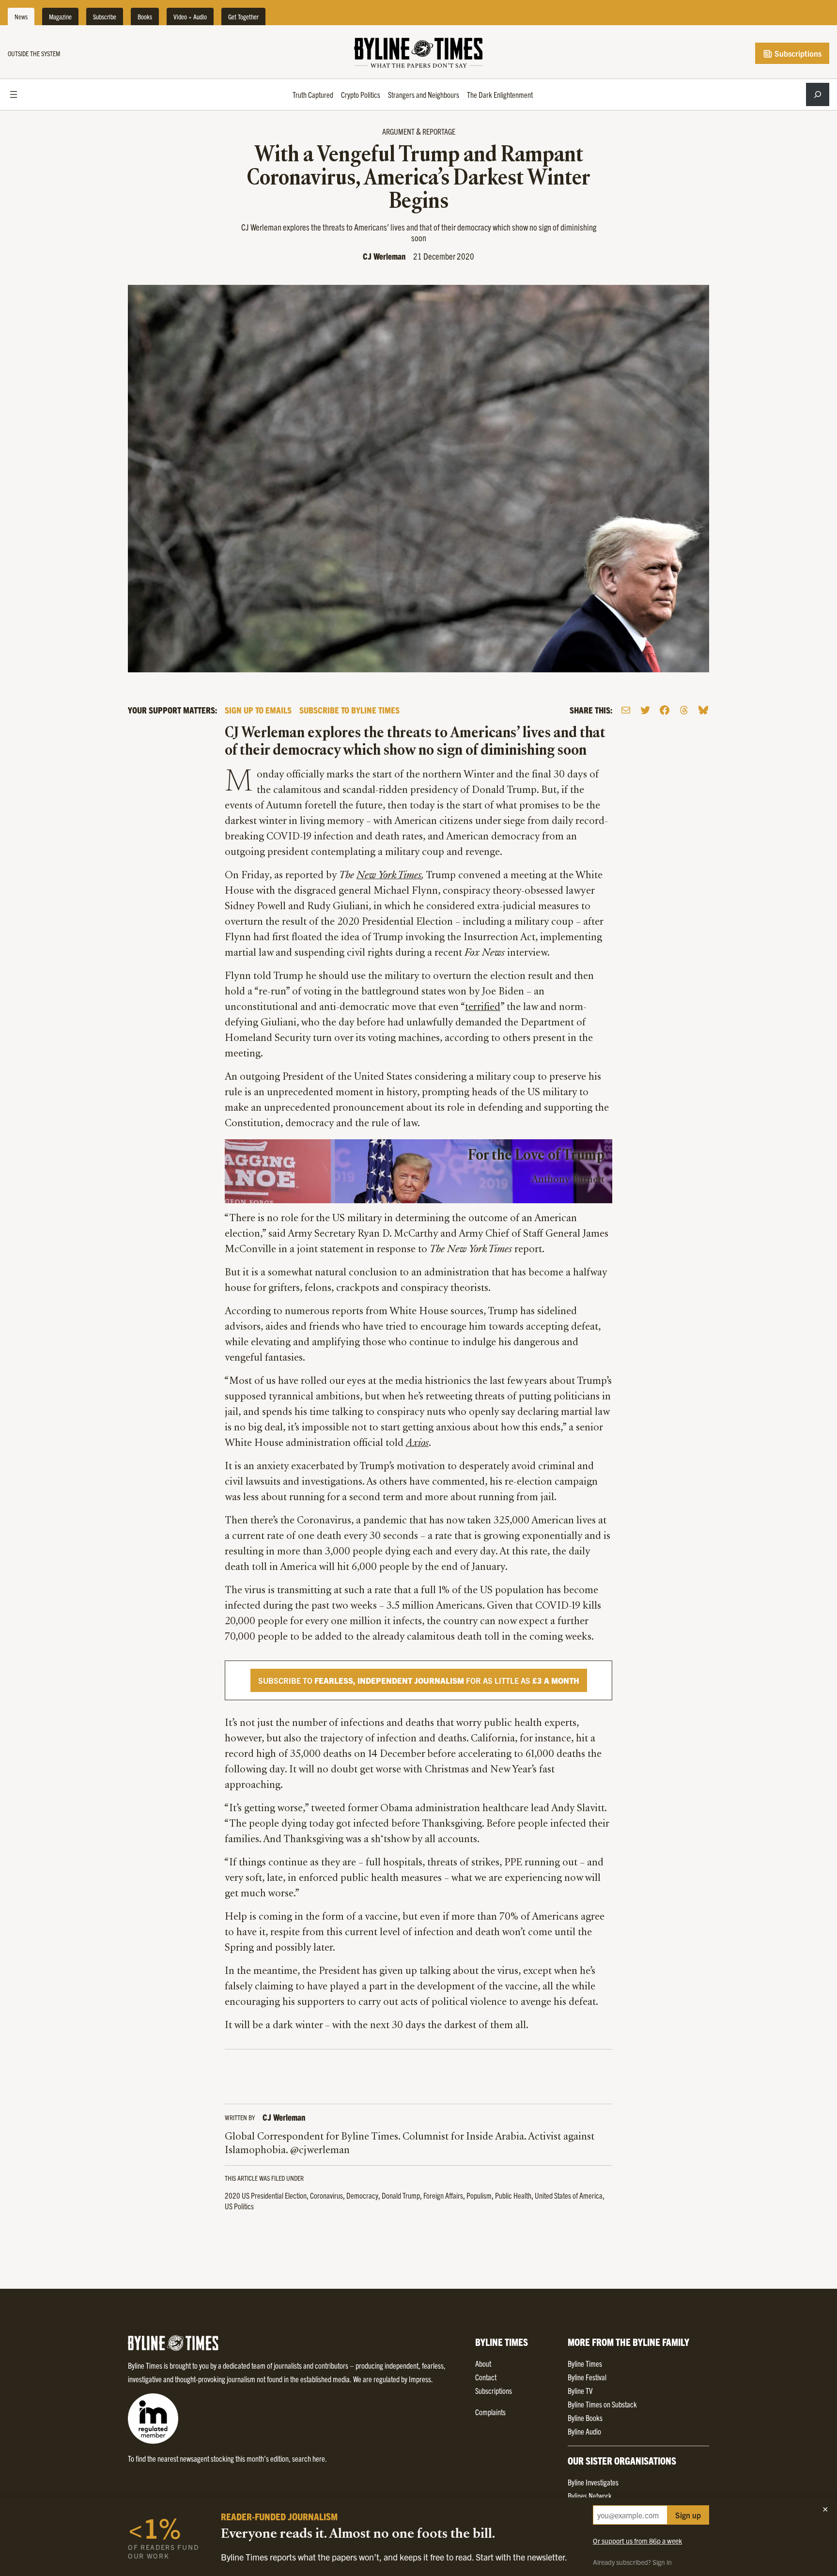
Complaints (490, 2412)
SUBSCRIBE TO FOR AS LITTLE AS (419, 1680)
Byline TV (580, 2390)
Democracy (362, 2195)
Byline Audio (584, 2431)
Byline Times (585, 2363)
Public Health (513, 2195)
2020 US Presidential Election (266, 2195)
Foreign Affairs (443, 2195)
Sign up (688, 2515)
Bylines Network (590, 2496)
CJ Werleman (384, 256)
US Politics (239, 2206)
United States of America (569, 2195)
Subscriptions (797, 53)
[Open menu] (14, 94)
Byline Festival (587, 2377)
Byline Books (585, 2418)
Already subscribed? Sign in (632, 2562)
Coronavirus (326, 2195)
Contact (486, 2377)
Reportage (439, 131)
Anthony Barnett (568, 1180)
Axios (417, 1443)
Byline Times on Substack (602, 2404)
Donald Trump (401, 2195)
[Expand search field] (818, 94)
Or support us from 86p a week (637, 2541)
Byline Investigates (593, 2482)
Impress (420, 2379)
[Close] (825, 2509)
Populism (479, 2195)
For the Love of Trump (536, 1156)
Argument (398, 131)
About (483, 2363)
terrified (483, 1008)
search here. (310, 2458)
